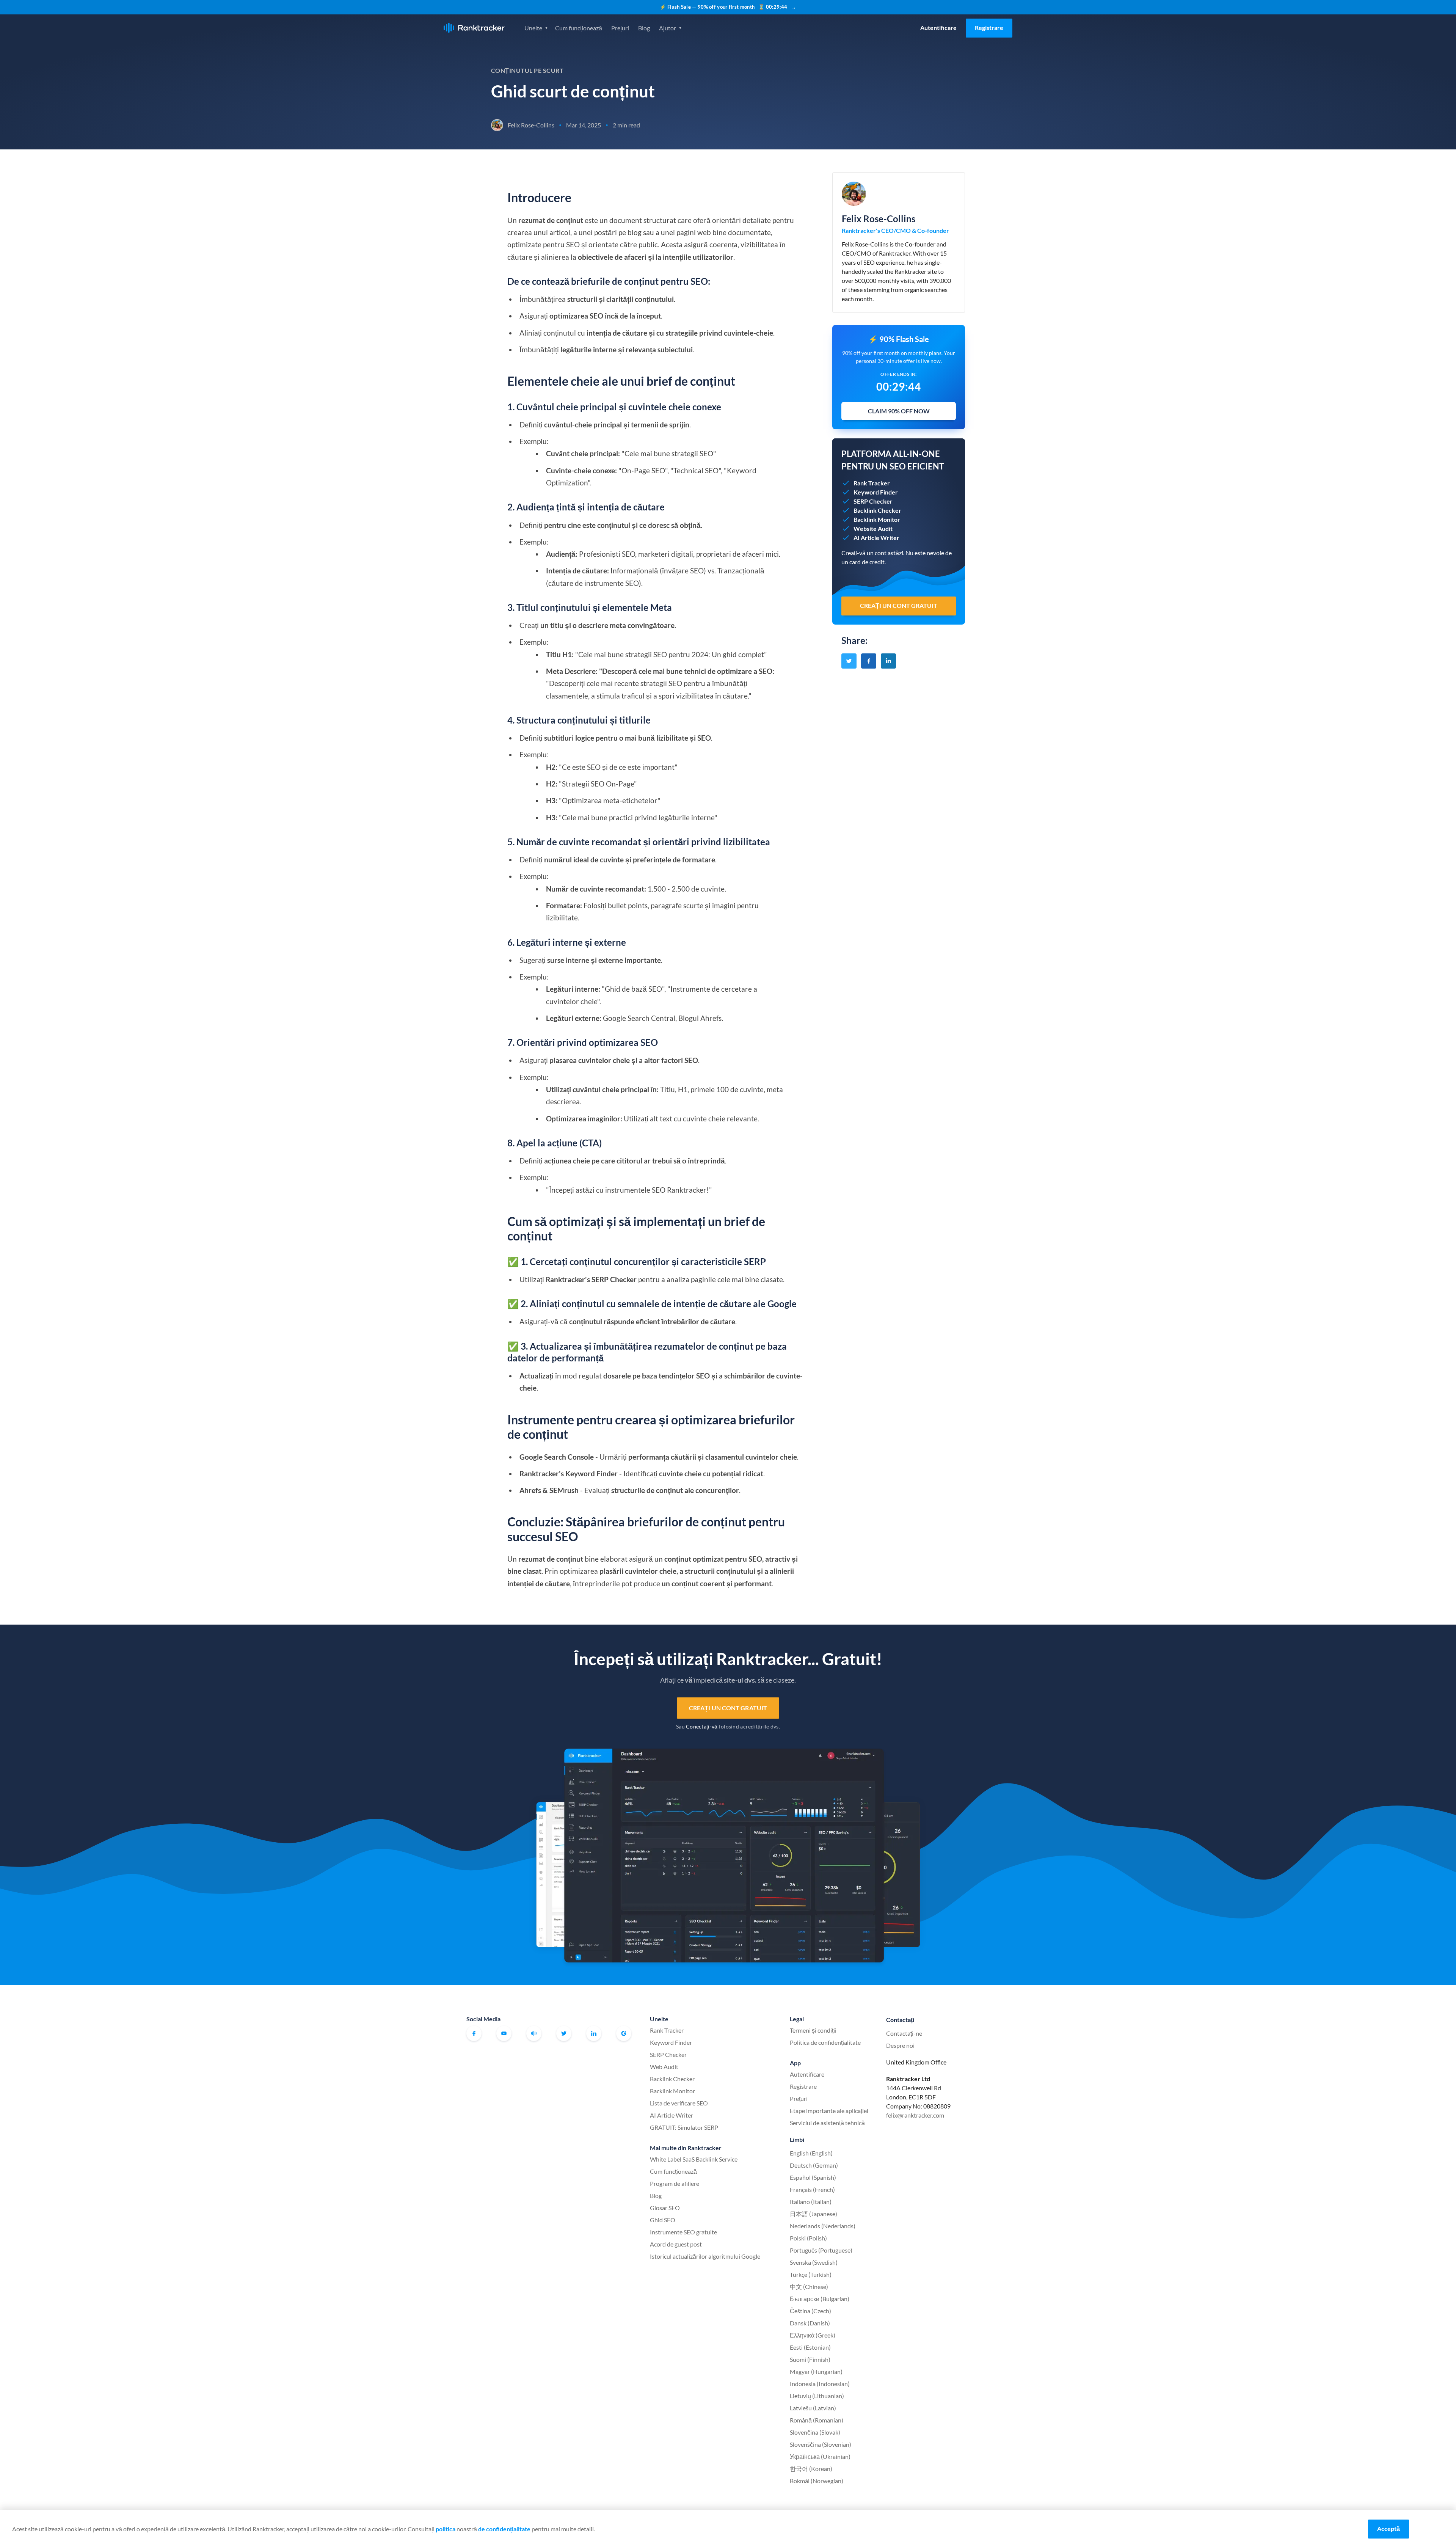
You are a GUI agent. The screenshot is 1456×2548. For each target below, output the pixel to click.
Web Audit (664, 2067)
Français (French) (812, 2189)
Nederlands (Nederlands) (823, 2226)
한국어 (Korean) (811, 2469)
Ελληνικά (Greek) (813, 2335)
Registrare (989, 27)
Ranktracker (474, 28)
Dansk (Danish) (810, 2323)
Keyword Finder (671, 2042)
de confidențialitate (504, 2529)
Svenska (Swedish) (814, 2262)
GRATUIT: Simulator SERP (684, 2127)
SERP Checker (668, 2054)
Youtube (504, 2033)
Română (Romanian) (817, 2420)
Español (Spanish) (813, 2177)
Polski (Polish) (808, 2238)
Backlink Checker (672, 2079)
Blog (644, 28)
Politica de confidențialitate (825, 2042)
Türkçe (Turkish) (811, 2274)
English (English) (811, 2153)
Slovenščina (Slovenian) (821, 2444)
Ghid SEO (663, 2220)
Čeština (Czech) (810, 2311)
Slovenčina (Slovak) (815, 2432)
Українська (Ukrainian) (820, 2456)
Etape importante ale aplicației (829, 2111)
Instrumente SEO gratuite (683, 2232)
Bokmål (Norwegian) (817, 2481)
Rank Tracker (667, 2030)
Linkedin (594, 2033)
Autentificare (938, 27)
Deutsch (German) (814, 2165)
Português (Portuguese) (821, 2250)
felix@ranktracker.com (915, 2115)
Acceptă (1389, 2528)
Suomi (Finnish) (810, 2359)
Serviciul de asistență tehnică (827, 2123)
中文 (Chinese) (809, 2287)
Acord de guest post (676, 2244)
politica (446, 2529)
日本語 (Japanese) (814, 2214)
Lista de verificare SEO (679, 2103)
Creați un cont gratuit (728, 1708)
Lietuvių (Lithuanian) (817, 2396)
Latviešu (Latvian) (813, 2408)
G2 (624, 2033)
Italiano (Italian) (811, 2202)
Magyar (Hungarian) (816, 2371)
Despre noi (900, 2045)
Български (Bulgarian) (820, 2299)
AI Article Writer (672, 2115)
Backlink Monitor (672, 2091)
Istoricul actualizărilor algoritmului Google (705, 2256)
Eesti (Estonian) (810, 2347)
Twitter (564, 2033)
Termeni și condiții (813, 2030)
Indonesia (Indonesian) (820, 2384)
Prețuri (620, 28)
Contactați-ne (904, 2033)
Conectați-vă (702, 1726)
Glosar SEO (665, 2208)
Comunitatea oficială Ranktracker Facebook (534, 2033)
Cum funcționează (579, 28)
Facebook (474, 2033)
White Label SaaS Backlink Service (694, 2159)
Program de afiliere (675, 2183)
